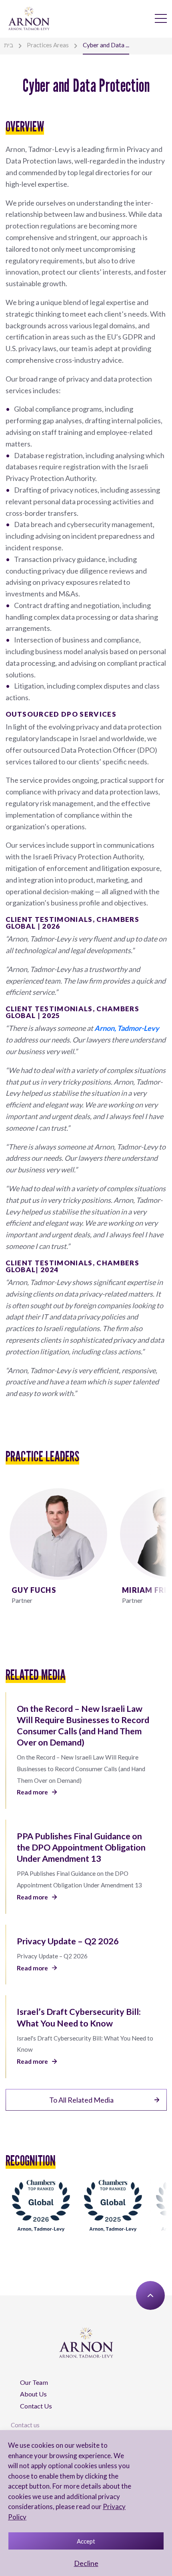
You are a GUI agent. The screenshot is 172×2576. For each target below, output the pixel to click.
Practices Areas (48, 45)
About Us (33, 2394)
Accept (86, 2541)
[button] (157, 1549)
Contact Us (36, 2406)
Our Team (34, 2382)
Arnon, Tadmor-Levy (127, 1028)
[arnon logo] (29, 18)
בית (9, 45)
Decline (86, 2563)
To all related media (81, 2100)
